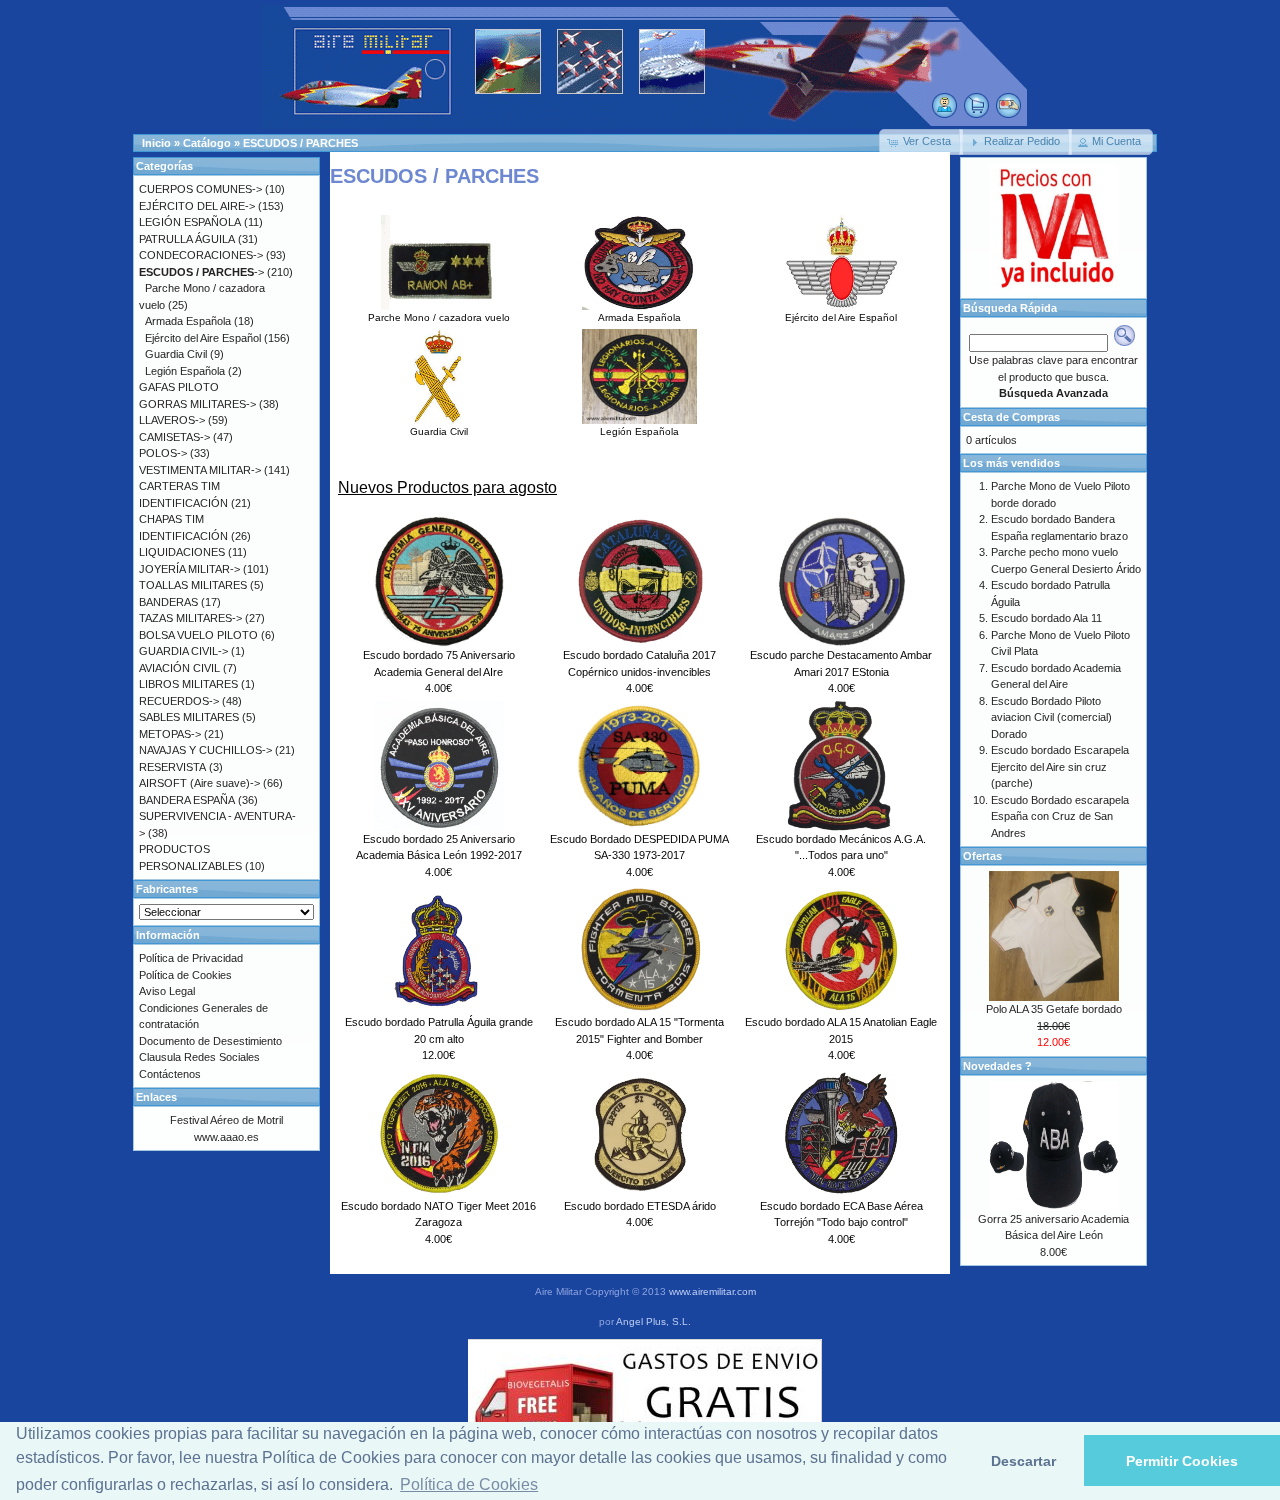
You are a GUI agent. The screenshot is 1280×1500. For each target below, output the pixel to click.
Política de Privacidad (191, 958)
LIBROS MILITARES (188, 684)
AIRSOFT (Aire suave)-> (199, 783)
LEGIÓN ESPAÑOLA (190, 222)
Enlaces (156, 1097)
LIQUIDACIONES (182, 552)
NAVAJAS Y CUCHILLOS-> (205, 750)
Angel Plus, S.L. (653, 1321)
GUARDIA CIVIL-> (183, 651)
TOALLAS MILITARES (193, 585)
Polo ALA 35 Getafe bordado (1054, 1009)
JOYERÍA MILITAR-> (189, 569)
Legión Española (639, 431)
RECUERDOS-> (179, 701)
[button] (921, 142)
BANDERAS (168, 602)
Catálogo (207, 143)
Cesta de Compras (1011, 417)
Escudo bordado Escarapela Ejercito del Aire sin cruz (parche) (1060, 766)
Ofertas (982, 856)
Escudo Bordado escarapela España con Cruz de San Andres (1060, 816)
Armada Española (639, 317)
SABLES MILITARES (189, 717)
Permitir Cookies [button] (1182, 1461)
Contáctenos (170, 1074)
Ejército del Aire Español (841, 317)
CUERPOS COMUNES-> (200, 189)
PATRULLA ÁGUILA (187, 239)
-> (201, 272)
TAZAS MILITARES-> (190, 618)
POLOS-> (163, 453)
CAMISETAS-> (174, 437)
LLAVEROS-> (172, 420)
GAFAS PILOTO (179, 387)
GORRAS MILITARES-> (197, 404)
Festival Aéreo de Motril (226, 1120)
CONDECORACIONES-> (201, 255)
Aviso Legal (167, 991)
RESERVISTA (172, 767)
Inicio (156, 143)
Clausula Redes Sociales (199, 1057)
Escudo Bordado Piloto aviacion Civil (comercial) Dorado (1051, 717)
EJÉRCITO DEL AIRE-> (197, 206)
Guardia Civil (439, 431)
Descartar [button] (1023, 1461)
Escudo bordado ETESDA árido (640, 1206)
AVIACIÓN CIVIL (179, 668)
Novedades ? (997, 1066)
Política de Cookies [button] (469, 1484)
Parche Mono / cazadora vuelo (439, 317)
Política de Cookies (185, 975)
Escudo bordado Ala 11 (1046, 618)
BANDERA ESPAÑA (187, 800)
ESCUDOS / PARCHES (300, 143)
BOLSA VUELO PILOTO (198, 635)
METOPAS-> (170, 734)
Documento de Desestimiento (210, 1041)
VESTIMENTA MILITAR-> (200, 470)
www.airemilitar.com (712, 1291)
